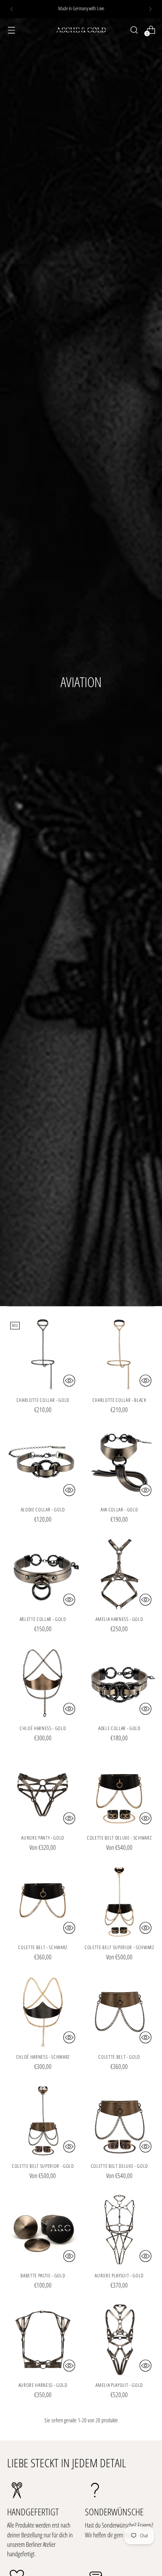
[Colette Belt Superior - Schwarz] (120, 1901)
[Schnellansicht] (69, 1381)
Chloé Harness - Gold (43, 1728)
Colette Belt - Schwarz (43, 1947)
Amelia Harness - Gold (119, 1619)
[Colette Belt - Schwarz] (43, 1901)
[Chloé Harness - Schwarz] (43, 2011)
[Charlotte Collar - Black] (120, 1355)
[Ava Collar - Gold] (120, 1464)
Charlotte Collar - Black (119, 1400)
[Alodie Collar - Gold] (43, 1464)
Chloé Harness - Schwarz (43, 2057)
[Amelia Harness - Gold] (120, 1573)
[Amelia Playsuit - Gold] (120, 2339)
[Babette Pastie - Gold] (43, 2230)
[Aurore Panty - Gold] (43, 1792)
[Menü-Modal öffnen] (11, 30)
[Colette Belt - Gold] (120, 2011)
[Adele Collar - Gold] (120, 1683)
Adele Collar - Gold (119, 1728)
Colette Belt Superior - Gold (43, 2166)
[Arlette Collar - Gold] (43, 1573)
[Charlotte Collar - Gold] (43, 1355)
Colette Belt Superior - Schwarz (119, 1947)
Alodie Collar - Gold (43, 1509)
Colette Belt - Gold (119, 2057)
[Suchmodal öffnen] (134, 30)
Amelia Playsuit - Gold (119, 2385)
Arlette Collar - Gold (43, 1619)
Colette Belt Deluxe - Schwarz (119, 1838)
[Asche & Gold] (81, 30)
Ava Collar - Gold (119, 1509)
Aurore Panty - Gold (43, 1838)
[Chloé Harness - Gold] (43, 1683)
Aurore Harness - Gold (43, 2385)
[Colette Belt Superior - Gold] (43, 2121)
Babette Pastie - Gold (43, 2275)
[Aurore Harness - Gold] (43, 2339)
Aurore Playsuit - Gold (119, 2275)
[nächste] (150, 9)
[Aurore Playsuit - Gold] (120, 2230)
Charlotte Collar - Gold (43, 1400)
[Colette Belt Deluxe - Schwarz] (120, 1792)
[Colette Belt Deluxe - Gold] (120, 2121)
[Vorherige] (12, 9)
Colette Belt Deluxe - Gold (119, 2166)
